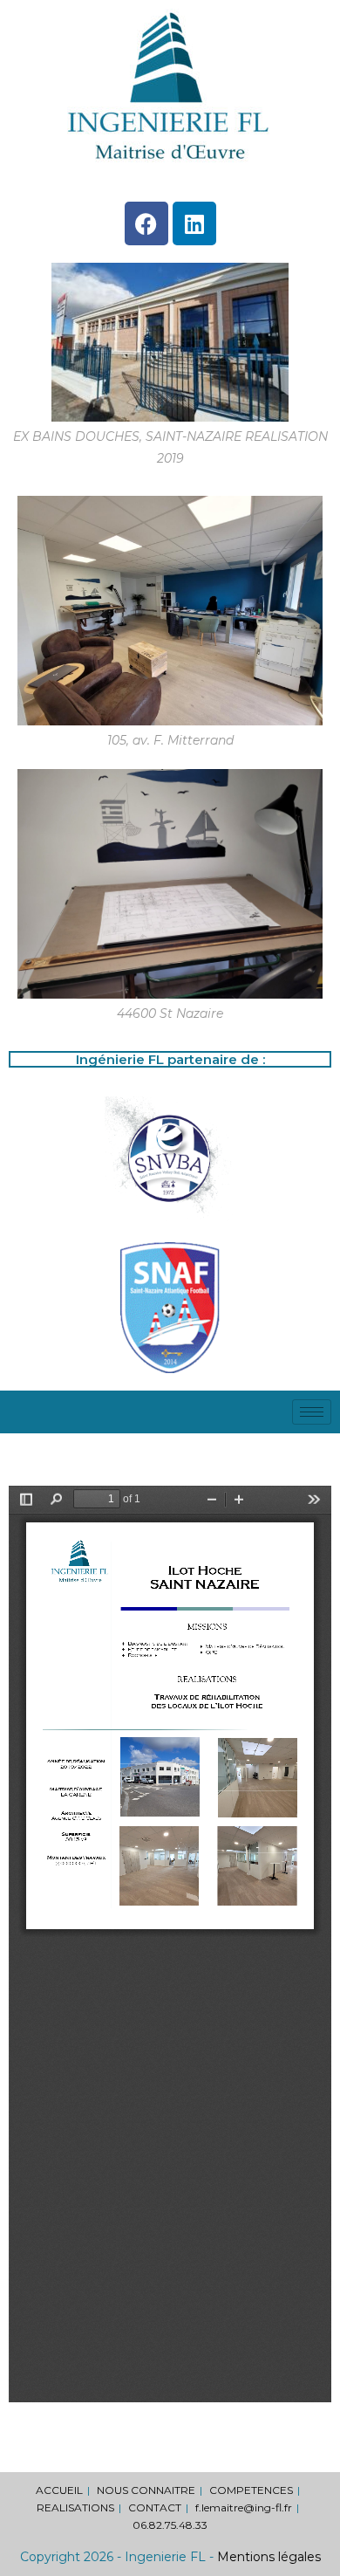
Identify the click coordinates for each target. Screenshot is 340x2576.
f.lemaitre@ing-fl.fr (244, 2507)
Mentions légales (269, 2557)
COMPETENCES (251, 2490)
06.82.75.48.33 (170, 2525)
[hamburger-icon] (312, 1412)
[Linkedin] (194, 223)
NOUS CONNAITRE (146, 2490)
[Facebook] (146, 223)
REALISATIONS (75, 2507)
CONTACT (155, 2507)
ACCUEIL (59, 2490)
